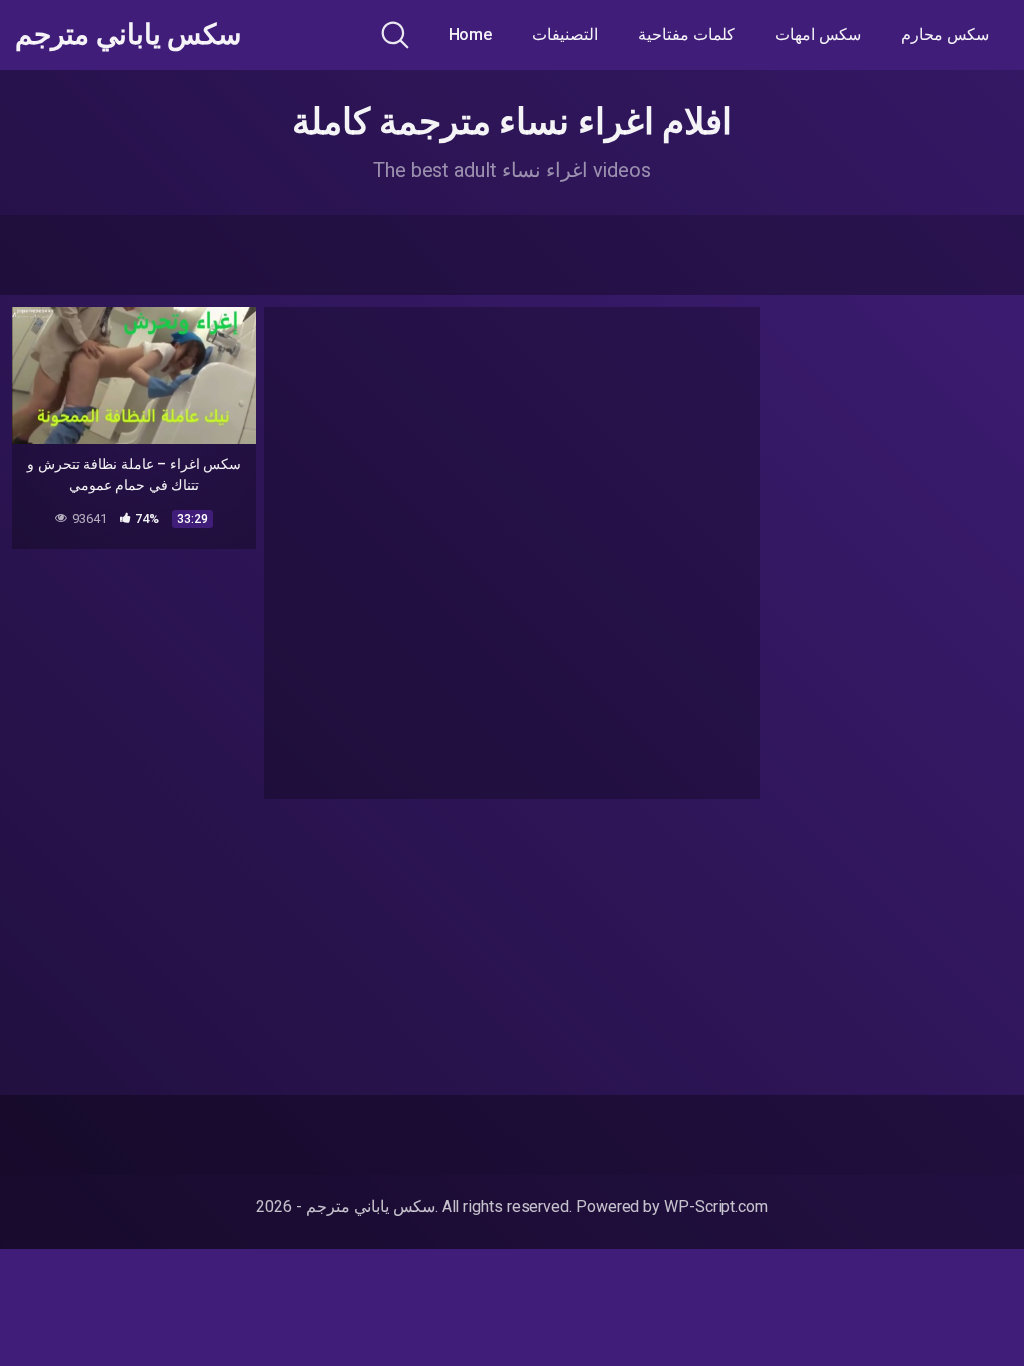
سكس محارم (945, 34)
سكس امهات (818, 34)
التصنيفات (565, 34)
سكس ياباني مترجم (128, 35)
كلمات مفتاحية (686, 34)
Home (471, 34)
